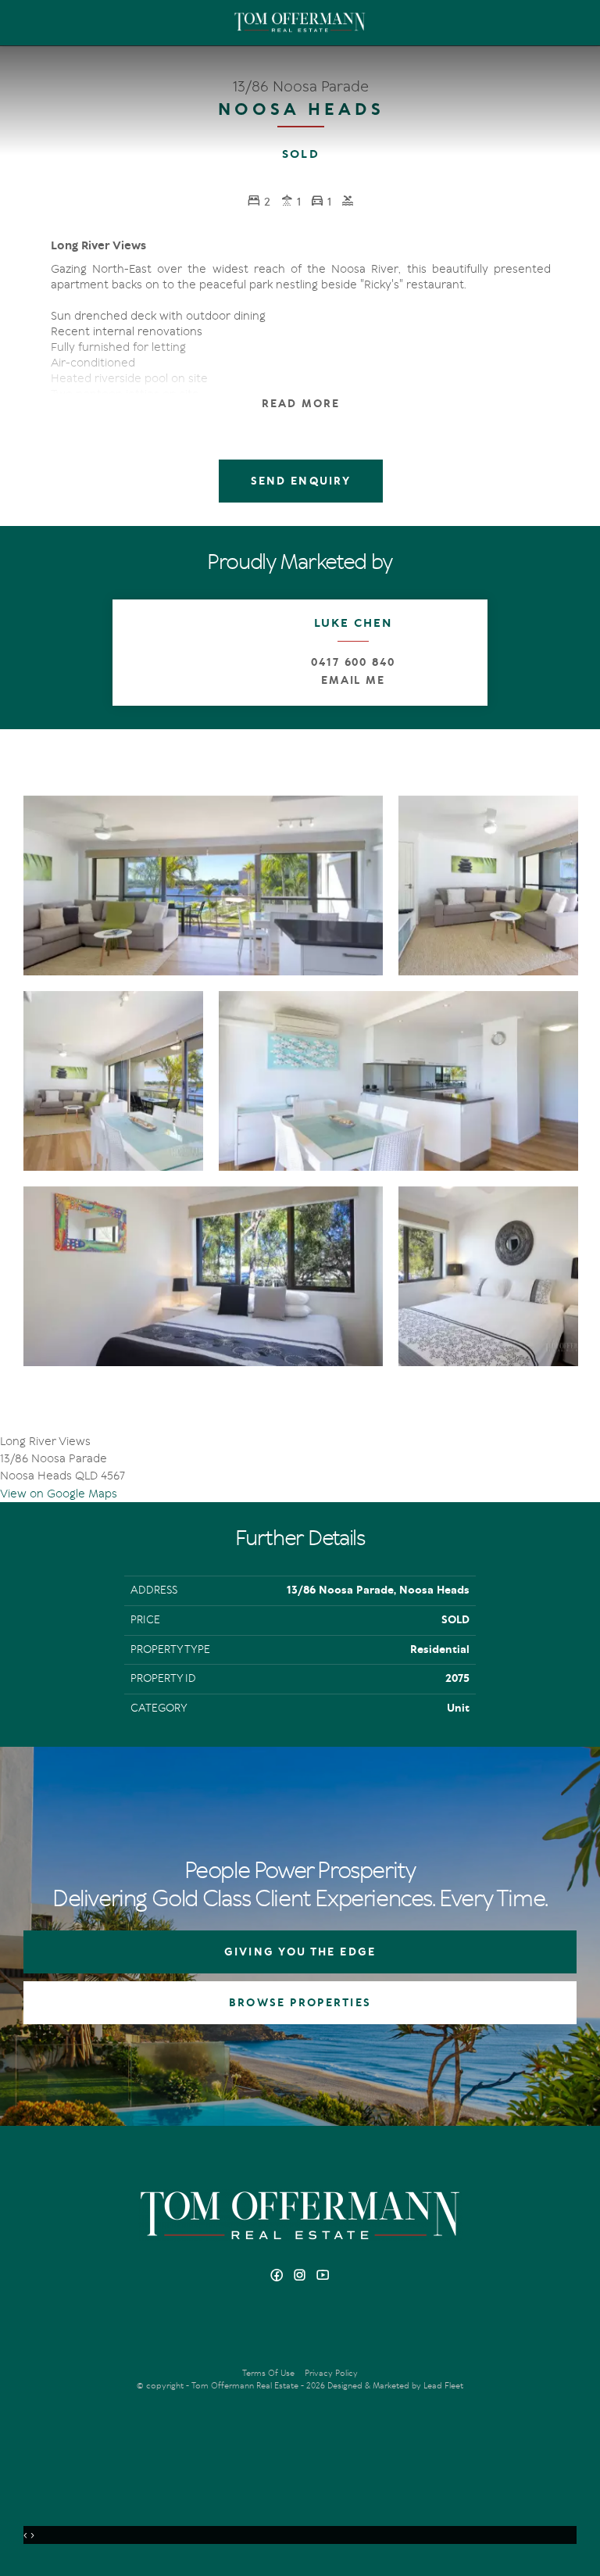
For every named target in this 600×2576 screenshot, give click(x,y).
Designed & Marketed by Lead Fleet (395, 2386)
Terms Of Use (268, 2373)
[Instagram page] (302, 2276)
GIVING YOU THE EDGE (300, 1952)
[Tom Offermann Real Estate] (300, 23)
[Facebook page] (279, 2276)
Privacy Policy (331, 2373)
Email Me (354, 680)
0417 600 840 (353, 662)
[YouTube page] (323, 2276)
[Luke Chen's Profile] (166, 653)
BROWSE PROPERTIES (300, 2003)
